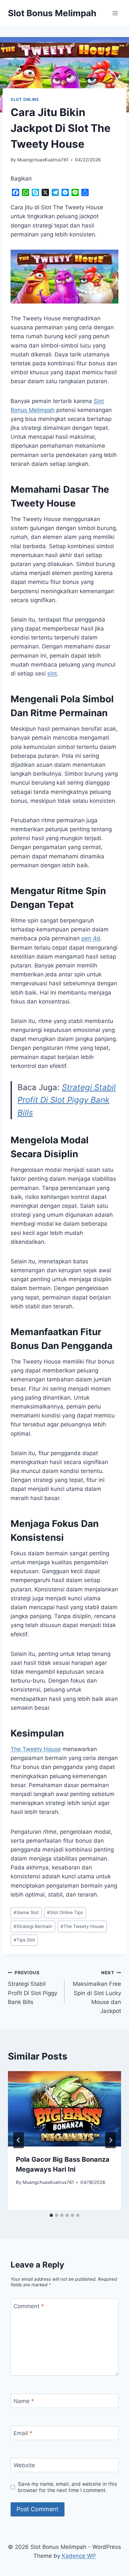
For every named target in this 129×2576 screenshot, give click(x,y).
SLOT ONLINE (25, 99)
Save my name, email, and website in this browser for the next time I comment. (67, 2487)
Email (23, 2433)
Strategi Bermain (33, 1926)
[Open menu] (115, 13)
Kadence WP (79, 2556)
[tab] (51, 2215)
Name (24, 2401)
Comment (29, 2306)
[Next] (110, 2140)
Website (24, 2465)
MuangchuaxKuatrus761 (43, 160)
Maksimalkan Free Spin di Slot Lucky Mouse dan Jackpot (97, 1992)
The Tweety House (36, 1749)
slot (52, 674)
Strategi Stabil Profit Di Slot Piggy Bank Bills (67, 1100)
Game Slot (26, 1912)
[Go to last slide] (19, 2140)
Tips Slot (24, 1940)
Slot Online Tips (65, 1912)
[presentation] (64, 2109)
